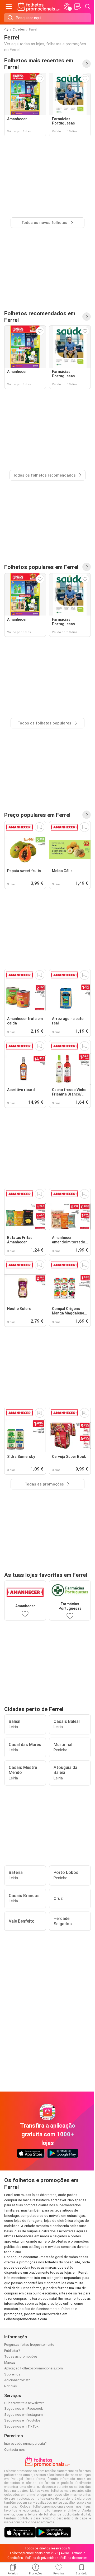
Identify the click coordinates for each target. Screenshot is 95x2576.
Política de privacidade (42, 2558)
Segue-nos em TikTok (21, 2426)
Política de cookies (74, 2558)
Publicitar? (12, 2351)
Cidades (19, 29)
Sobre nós (12, 2374)
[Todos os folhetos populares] (87, 567)
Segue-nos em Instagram (23, 2415)
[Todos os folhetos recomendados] (87, 317)
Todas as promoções (21, 2356)
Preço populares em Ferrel (37, 815)
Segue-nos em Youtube (22, 2420)
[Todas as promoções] (87, 815)
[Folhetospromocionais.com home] (39, 7)
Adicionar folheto (17, 2380)
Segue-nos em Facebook (24, 2409)
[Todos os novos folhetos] (87, 64)
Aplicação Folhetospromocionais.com (34, 2368)
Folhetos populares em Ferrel (41, 567)
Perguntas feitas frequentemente (29, 2345)
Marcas (10, 2362)
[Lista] (77, 7)
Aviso (65, 2553)
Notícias (11, 2386)
